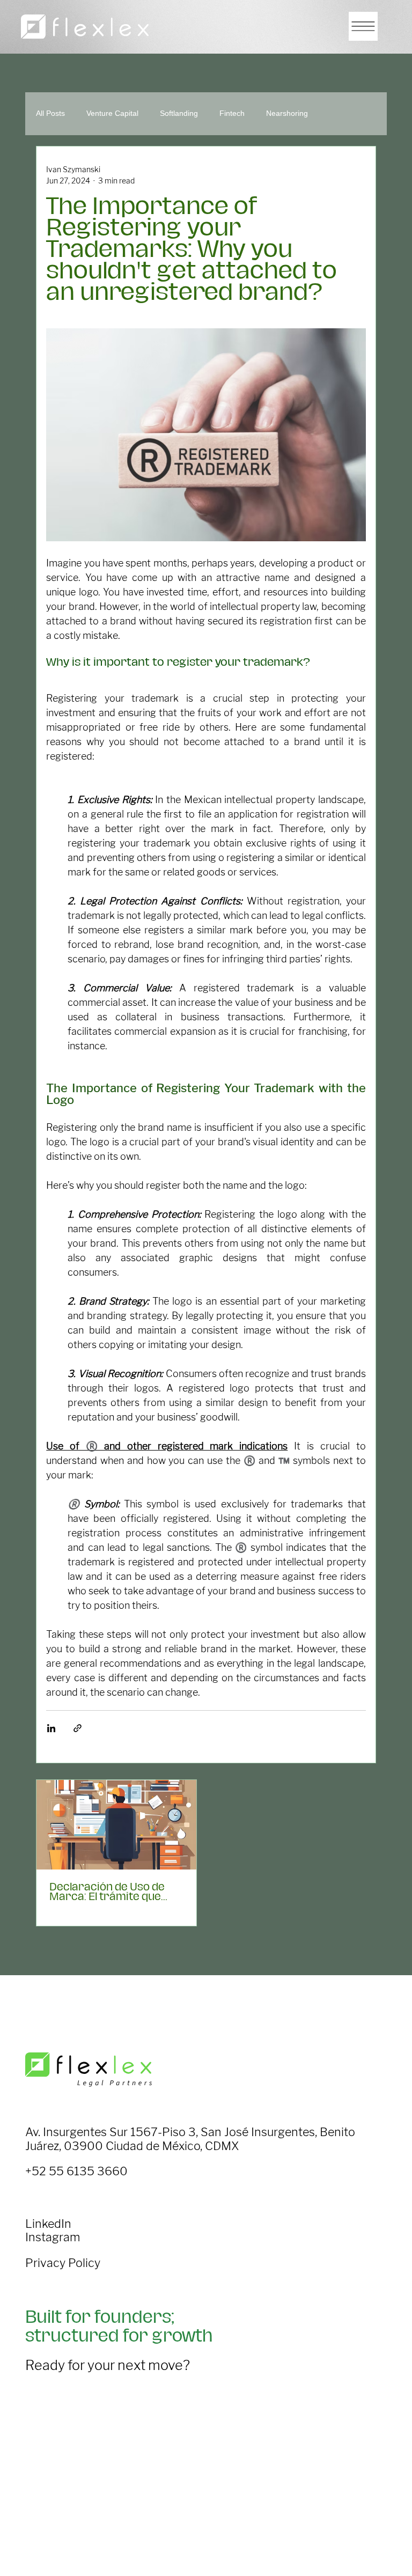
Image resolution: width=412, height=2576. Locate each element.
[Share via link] (78, 1728)
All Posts (50, 113)
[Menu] (363, 26)
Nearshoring (287, 113)
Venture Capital (112, 113)
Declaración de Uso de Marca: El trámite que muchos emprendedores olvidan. (114, 1892)
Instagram (53, 2237)
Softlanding (179, 113)
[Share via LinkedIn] (51, 1728)
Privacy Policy (63, 2263)
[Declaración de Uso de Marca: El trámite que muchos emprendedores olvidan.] (116, 1825)
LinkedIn (48, 2224)
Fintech (232, 113)
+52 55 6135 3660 (76, 2171)
